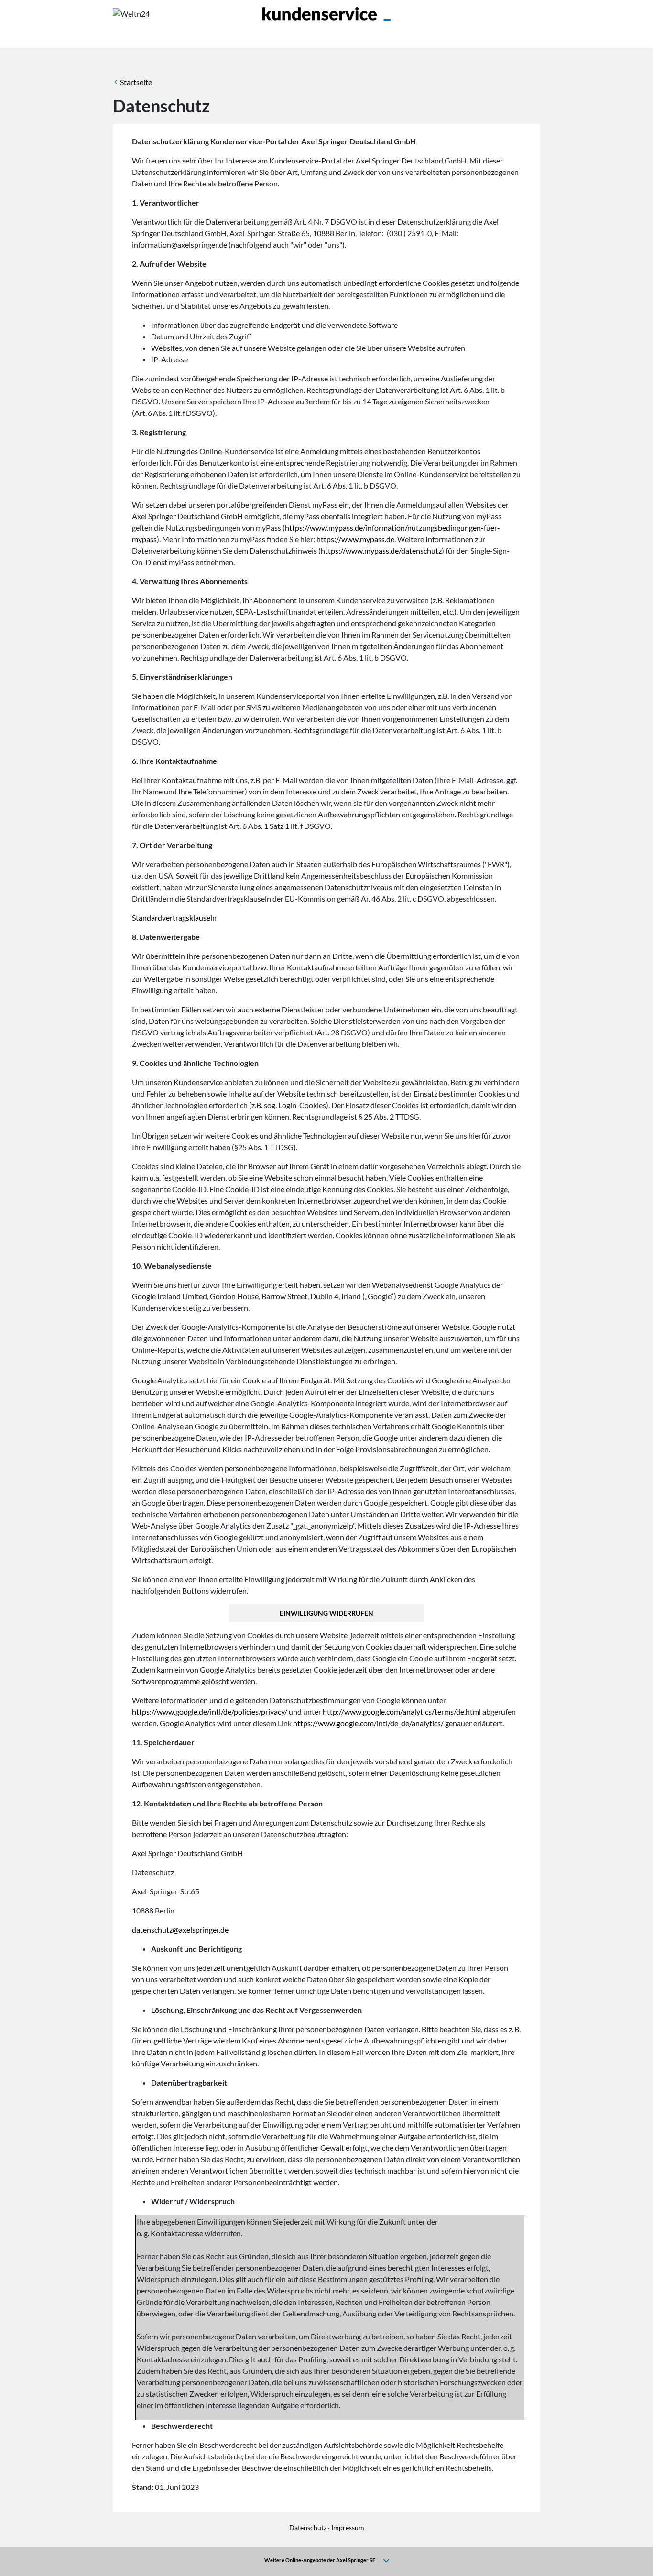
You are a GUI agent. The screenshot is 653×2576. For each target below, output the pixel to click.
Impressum (348, 2527)
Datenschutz (308, 2527)
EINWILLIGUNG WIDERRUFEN (326, 1613)
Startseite (136, 82)
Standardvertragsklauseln (174, 918)
